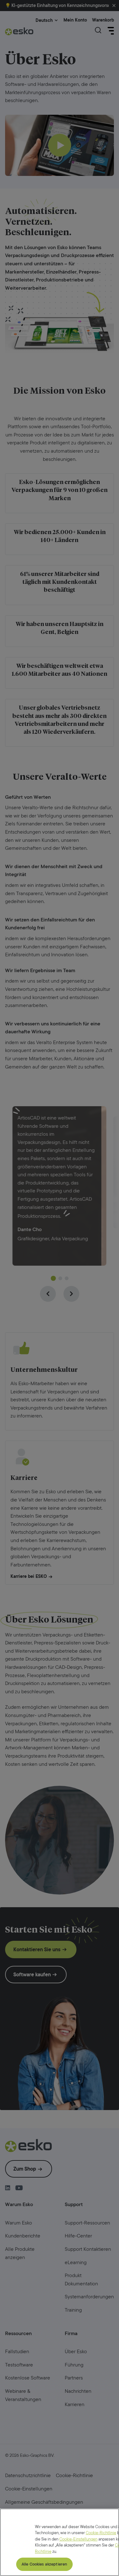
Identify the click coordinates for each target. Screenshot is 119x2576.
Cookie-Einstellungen (78, 2539)
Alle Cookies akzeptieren (44, 2564)
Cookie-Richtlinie (101, 2533)
